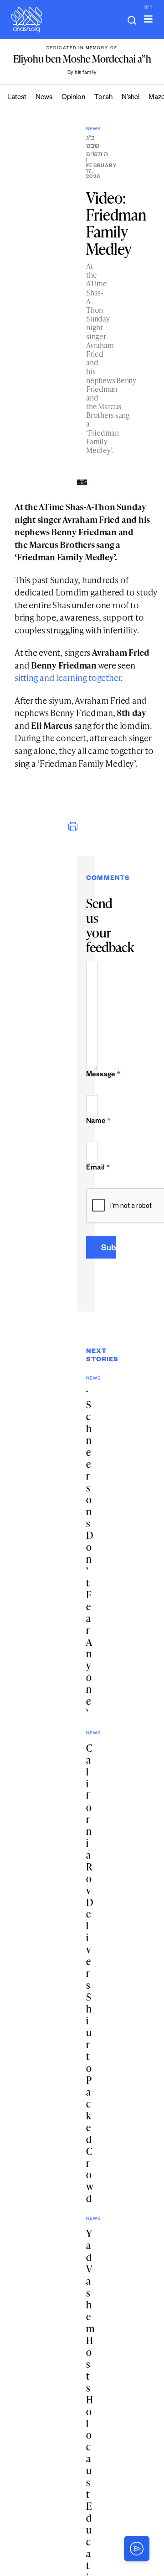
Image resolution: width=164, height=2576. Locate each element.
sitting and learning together (68, 677)
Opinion (73, 98)
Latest (17, 98)
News (44, 98)
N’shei (131, 98)
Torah (103, 98)
